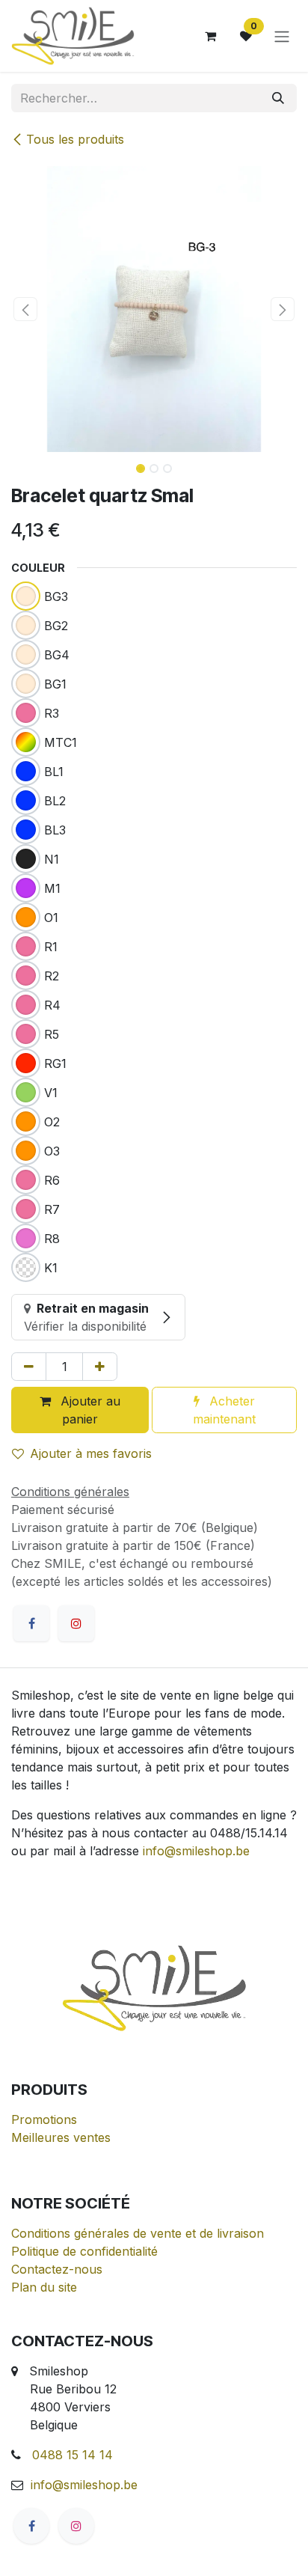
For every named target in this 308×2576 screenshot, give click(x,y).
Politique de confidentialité (84, 2251)
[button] (25, 309)
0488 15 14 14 (73, 2455)
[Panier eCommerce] (210, 36)
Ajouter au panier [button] (89, 1410)
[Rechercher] (278, 98)
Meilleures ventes (61, 2137)
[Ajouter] (100, 1367)
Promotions (44, 2119)
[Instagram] (76, 2526)
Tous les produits (75, 139)
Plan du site (44, 2287)
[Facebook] (31, 1623)
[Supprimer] (29, 1367)
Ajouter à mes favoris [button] (91, 1453)
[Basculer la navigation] (282, 36)
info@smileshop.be (196, 1851)
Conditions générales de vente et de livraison (138, 2233)
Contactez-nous (57, 2269)
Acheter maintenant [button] (224, 1410)
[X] (76, 1623)
